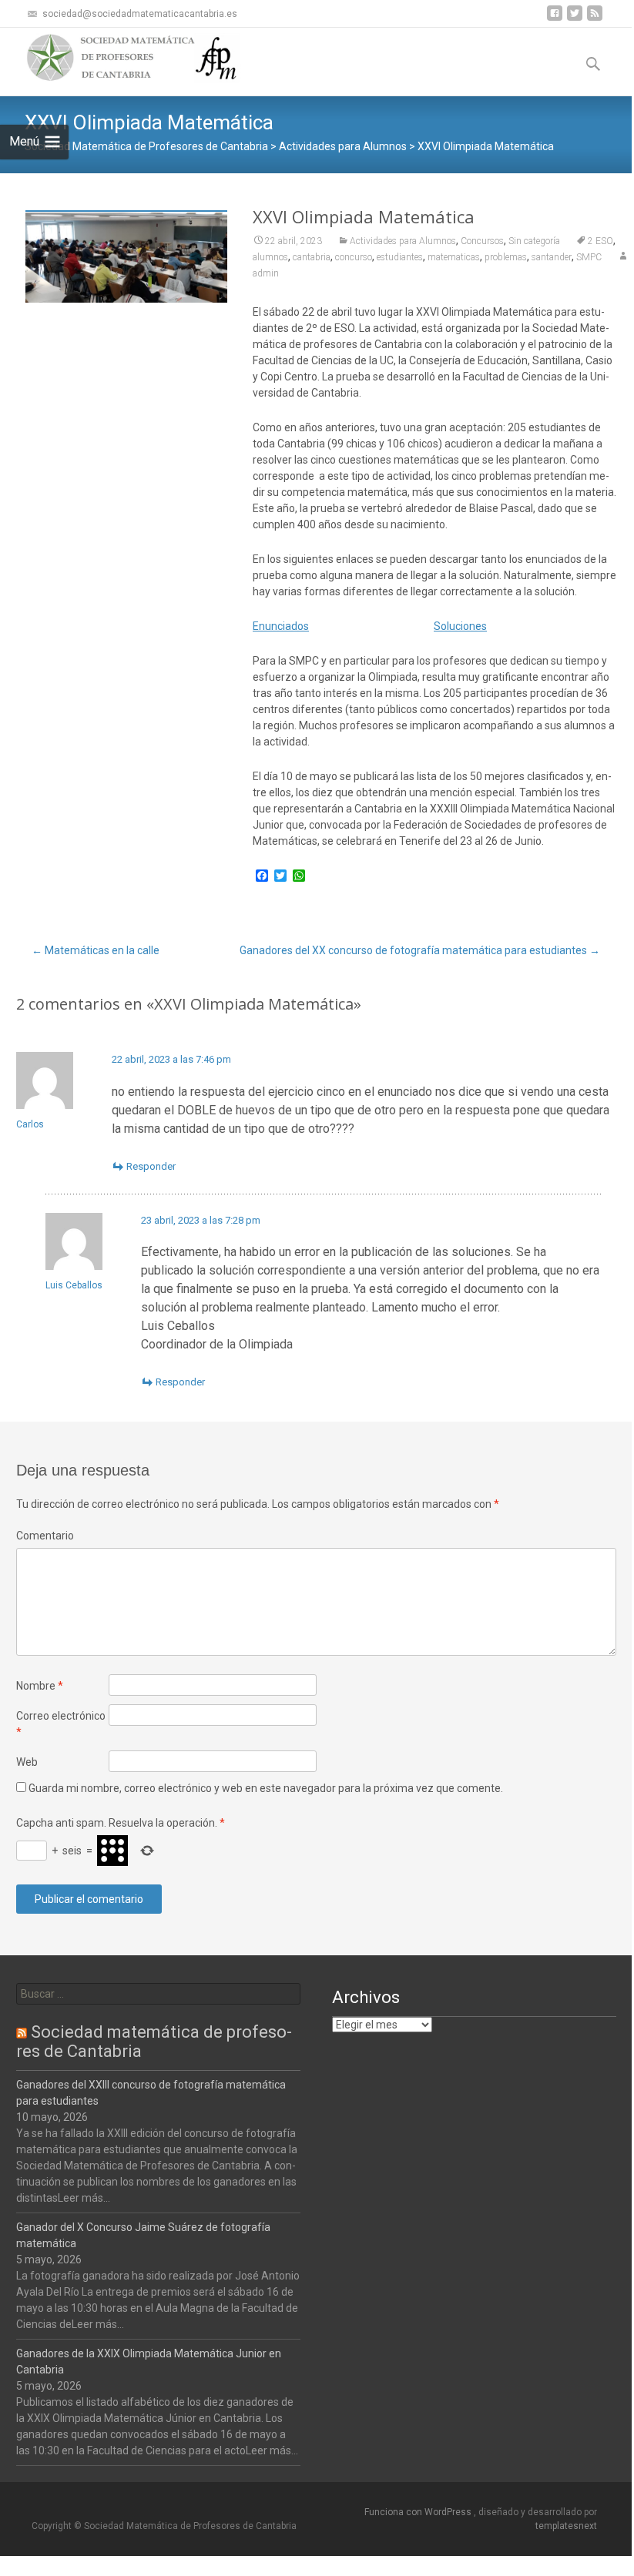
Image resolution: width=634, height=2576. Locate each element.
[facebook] (555, 19)
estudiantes (400, 257)
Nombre (40, 1686)
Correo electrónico (61, 1724)
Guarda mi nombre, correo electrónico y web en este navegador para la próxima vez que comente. (266, 1788)
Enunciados (281, 626)
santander (552, 257)
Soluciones (460, 626)
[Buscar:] (158, 1994)
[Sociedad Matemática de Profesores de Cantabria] (120, 59)
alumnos (270, 257)
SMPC (589, 257)
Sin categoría (534, 241)
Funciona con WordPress (419, 2512)
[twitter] (575, 19)
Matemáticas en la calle (96, 950)
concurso (354, 257)
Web (27, 1762)
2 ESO (600, 241)
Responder (151, 1166)
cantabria (312, 257)
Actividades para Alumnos (403, 241)
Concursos (482, 241)
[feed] (595, 19)
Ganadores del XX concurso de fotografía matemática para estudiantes (420, 950)
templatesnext (566, 2526)
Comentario (45, 1536)
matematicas (454, 257)
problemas (506, 257)
